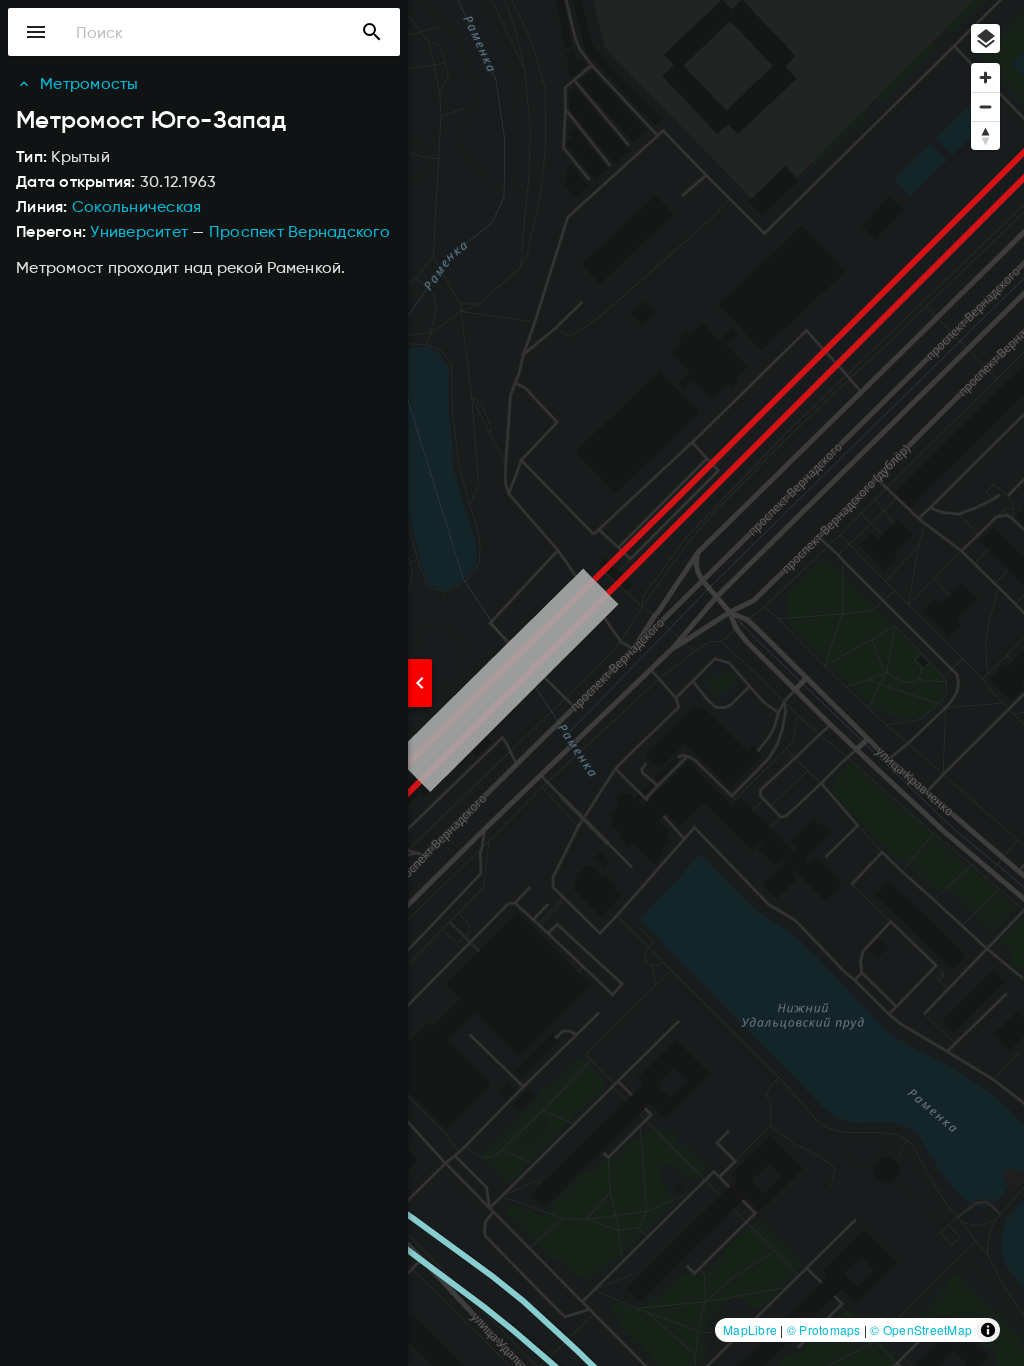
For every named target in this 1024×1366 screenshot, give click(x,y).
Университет (139, 231)
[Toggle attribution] (988, 1330)
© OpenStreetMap (921, 1329)
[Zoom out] (985, 106)
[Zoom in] (985, 77)
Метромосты (89, 83)
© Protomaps (824, 1329)
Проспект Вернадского (299, 231)
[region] (512, 683)
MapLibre (750, 1329)
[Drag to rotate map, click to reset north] (985, 135)
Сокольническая (137, 206)
